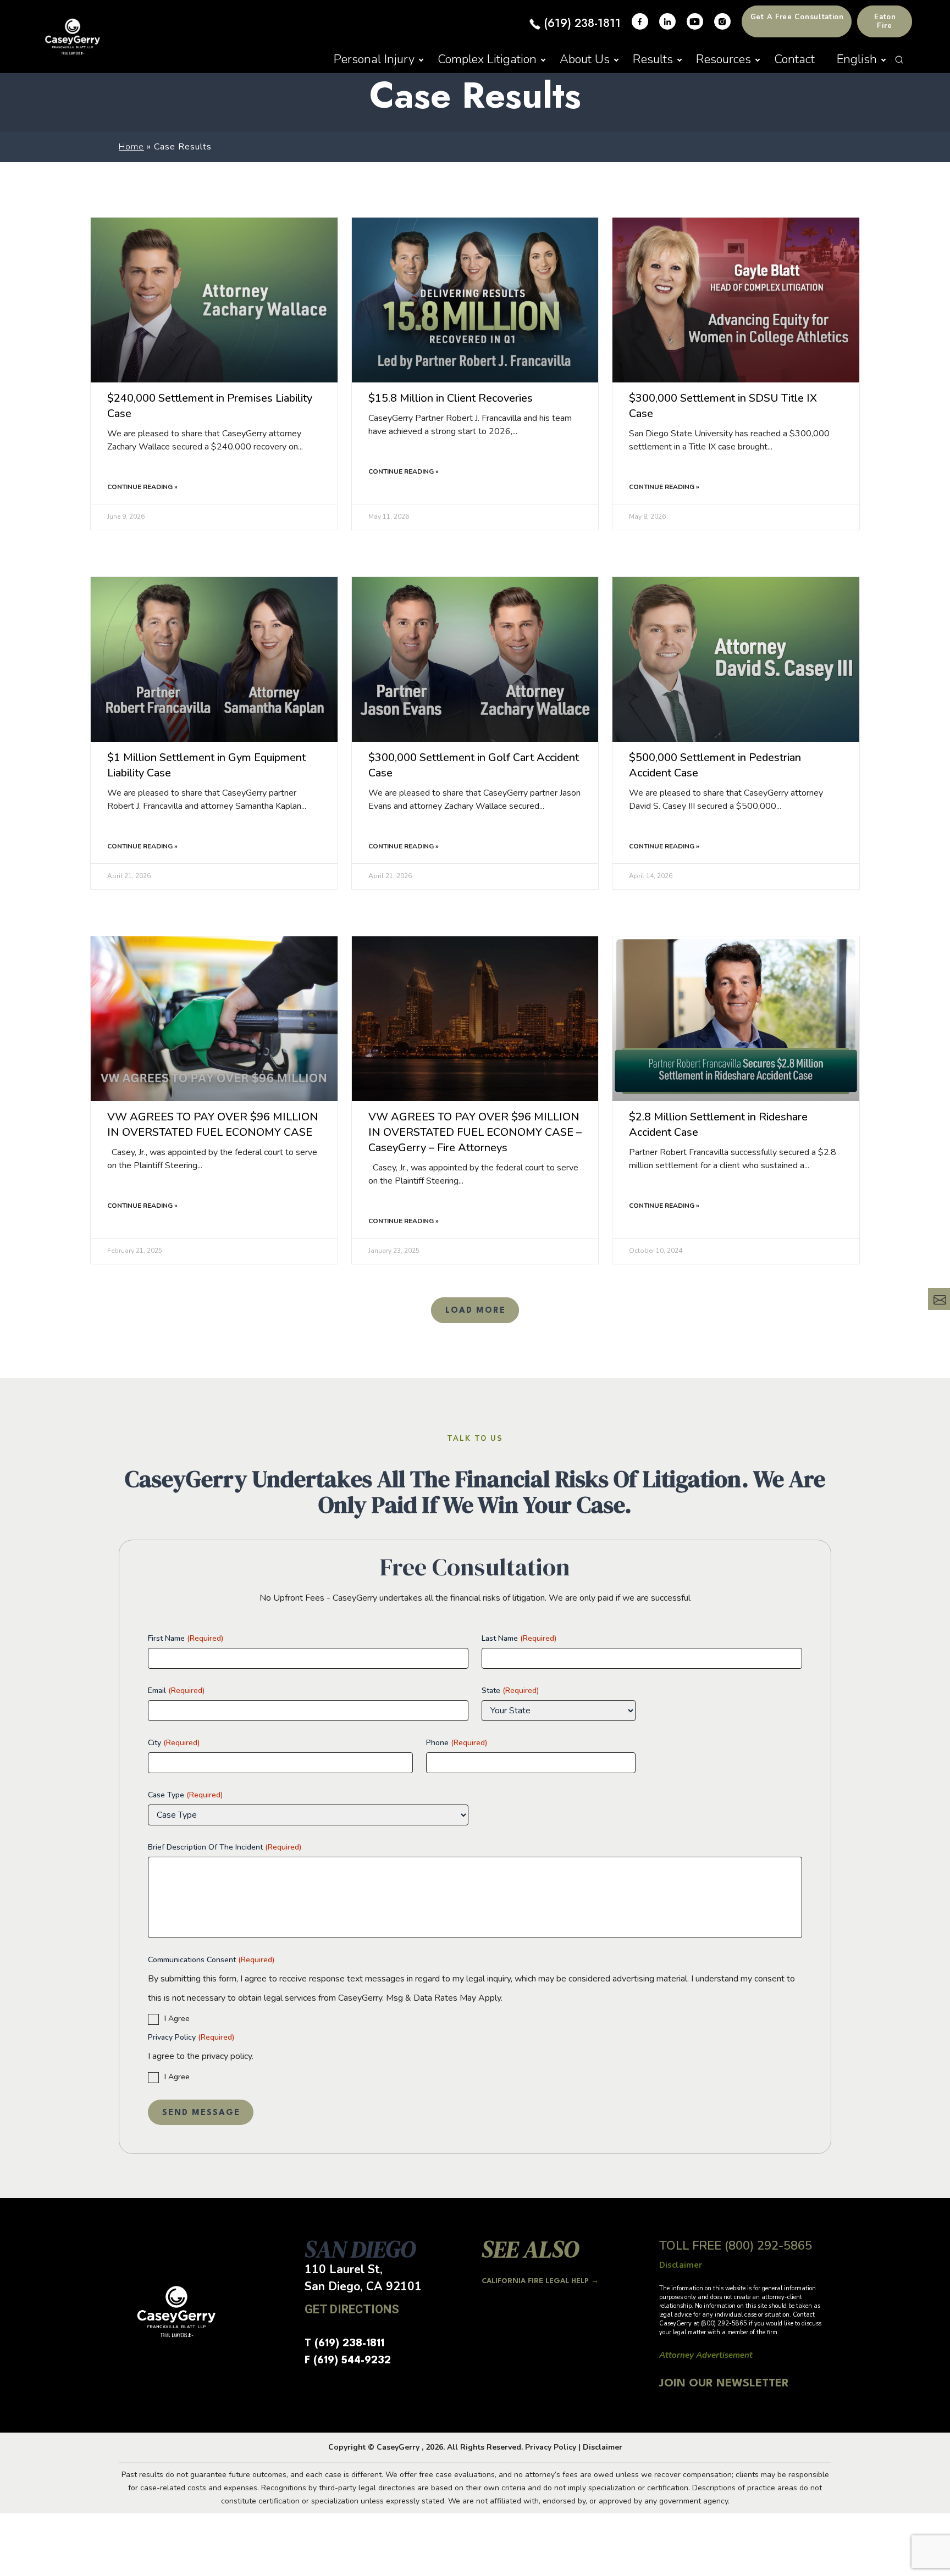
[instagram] (722, 21)
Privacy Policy (191, 2037)
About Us (585, 59)
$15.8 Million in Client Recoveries (451, 398)
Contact (794, 59)
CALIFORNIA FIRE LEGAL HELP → (540, 2281)
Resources (723, 59)
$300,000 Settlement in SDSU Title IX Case (723, 406)
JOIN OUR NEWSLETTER (724, 2384)
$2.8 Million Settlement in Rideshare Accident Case (718, 1125)
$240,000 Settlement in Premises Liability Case (210, 406)
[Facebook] (640, 21)
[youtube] (695, 21)
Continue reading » (142, 487)
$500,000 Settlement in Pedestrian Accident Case (715, 765)
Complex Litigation (487, 59)
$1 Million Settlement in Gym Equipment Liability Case (206, 765)
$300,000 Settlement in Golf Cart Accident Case (474, 765)
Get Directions (352, 2309)
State (510, 1690)
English (857, 59)
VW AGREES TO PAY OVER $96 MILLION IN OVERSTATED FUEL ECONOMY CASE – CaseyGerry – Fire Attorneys (475, 1132)
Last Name (519, 1638)
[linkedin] (667, 21)
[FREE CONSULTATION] (939, 1299)
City (174, 1743)
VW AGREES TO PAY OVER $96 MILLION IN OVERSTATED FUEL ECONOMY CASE (213, 1125)
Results (653, 59)
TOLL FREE (736, 2246)
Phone (457, 1743)
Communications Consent (211, 1960)
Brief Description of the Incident (225, 1847)
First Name (186, 1638)
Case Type (185, 1795)
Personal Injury (374, 59)
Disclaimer (603, 2447)
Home (131, 147)
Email (176, 1690)
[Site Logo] (73, 37)
